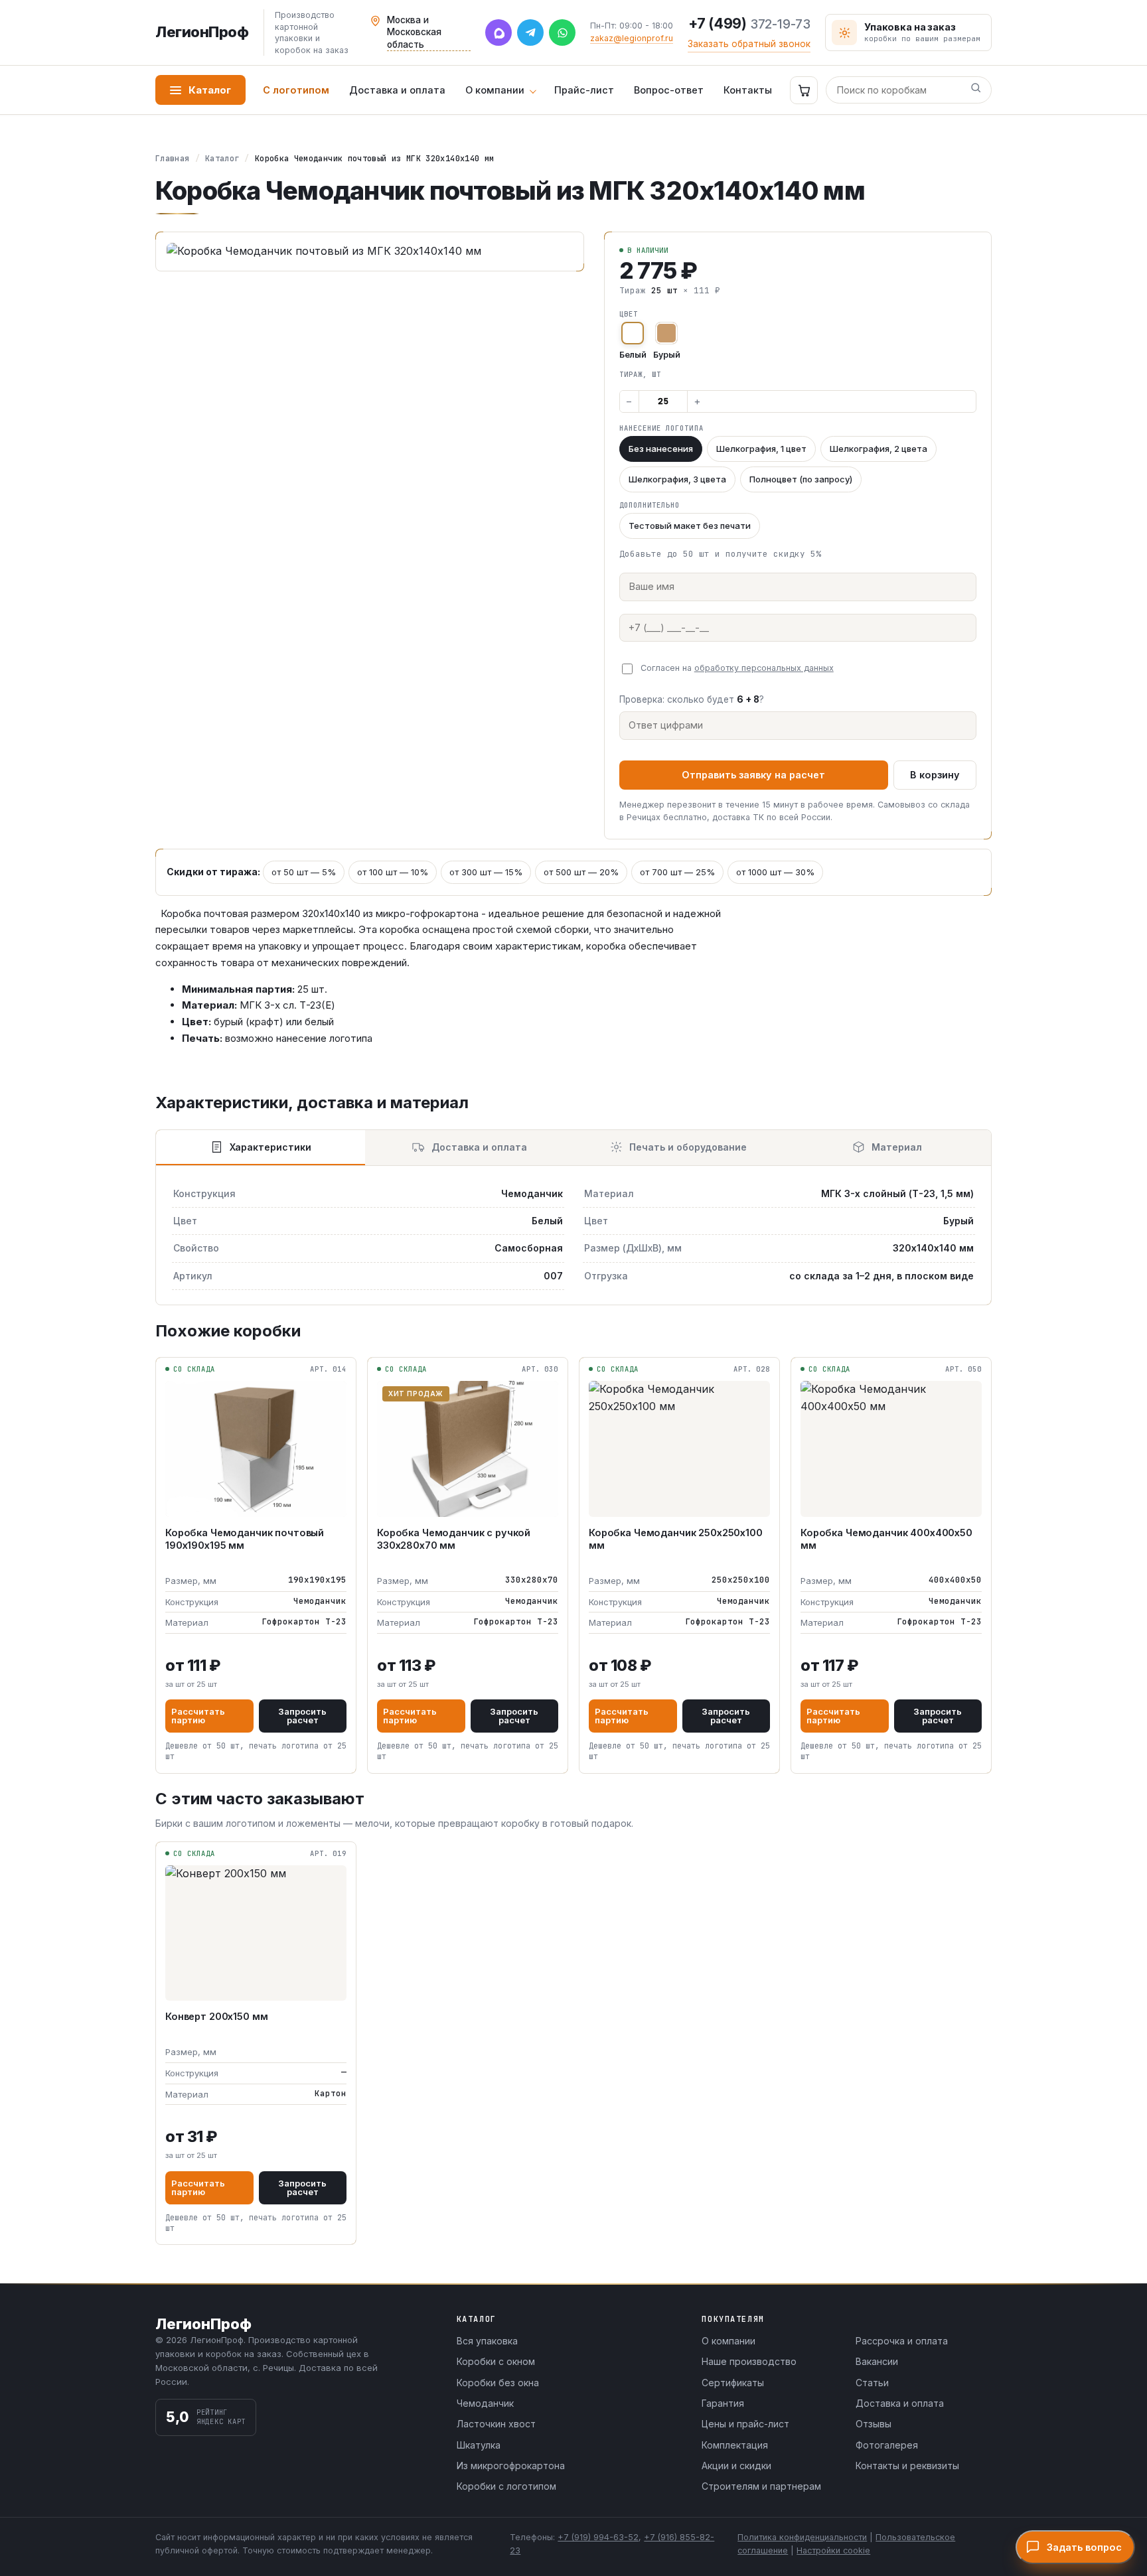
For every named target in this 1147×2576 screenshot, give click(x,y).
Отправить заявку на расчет (753, 775)
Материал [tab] (897, 1147)
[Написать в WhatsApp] (562, 33)
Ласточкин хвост (496, 2424)
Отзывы (874, 2424)
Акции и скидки (736, 2466)
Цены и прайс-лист (745, 2424)
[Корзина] (804, 90)
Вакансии (877, 2361)
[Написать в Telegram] (530, 33)
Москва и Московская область (414, 32)
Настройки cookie (833, 2550)
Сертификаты (733, 2383)
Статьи (872, 2383)
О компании (495, 90)
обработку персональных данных (764, 668)
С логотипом (296, 90)
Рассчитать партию (198, 1716)
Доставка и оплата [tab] (479, 1147)
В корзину (935, 775)
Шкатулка (479, 2445)
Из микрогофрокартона (511, 2466)
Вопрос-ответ (669, 90)
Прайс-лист (584, 90)
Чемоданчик (485, 2403)
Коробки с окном (496, 2361)
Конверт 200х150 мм (216, 2016)
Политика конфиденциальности (802, 2537)
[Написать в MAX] (498, 33)
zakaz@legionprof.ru (632, 38)
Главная (173, 159)
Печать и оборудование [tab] (688, 1147)
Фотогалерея (887, 2445)
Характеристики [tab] (270, 1147)
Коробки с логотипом (506, 2486)
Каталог (210, 90)
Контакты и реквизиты (907, 2466)
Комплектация (735, 2445)
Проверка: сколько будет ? (692, 699)
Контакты (748, 90)
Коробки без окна (498, 2383)
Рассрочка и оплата (902, 2341)
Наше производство (749, 2361)
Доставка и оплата (397, 90)
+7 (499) (749, 24)
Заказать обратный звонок (749, 44)
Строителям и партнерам (761, 2486)
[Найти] (976, 90)
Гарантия (723, 2403)
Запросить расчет (302, 1716)
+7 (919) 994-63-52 (598, 2537)
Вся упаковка (487, 2341)
